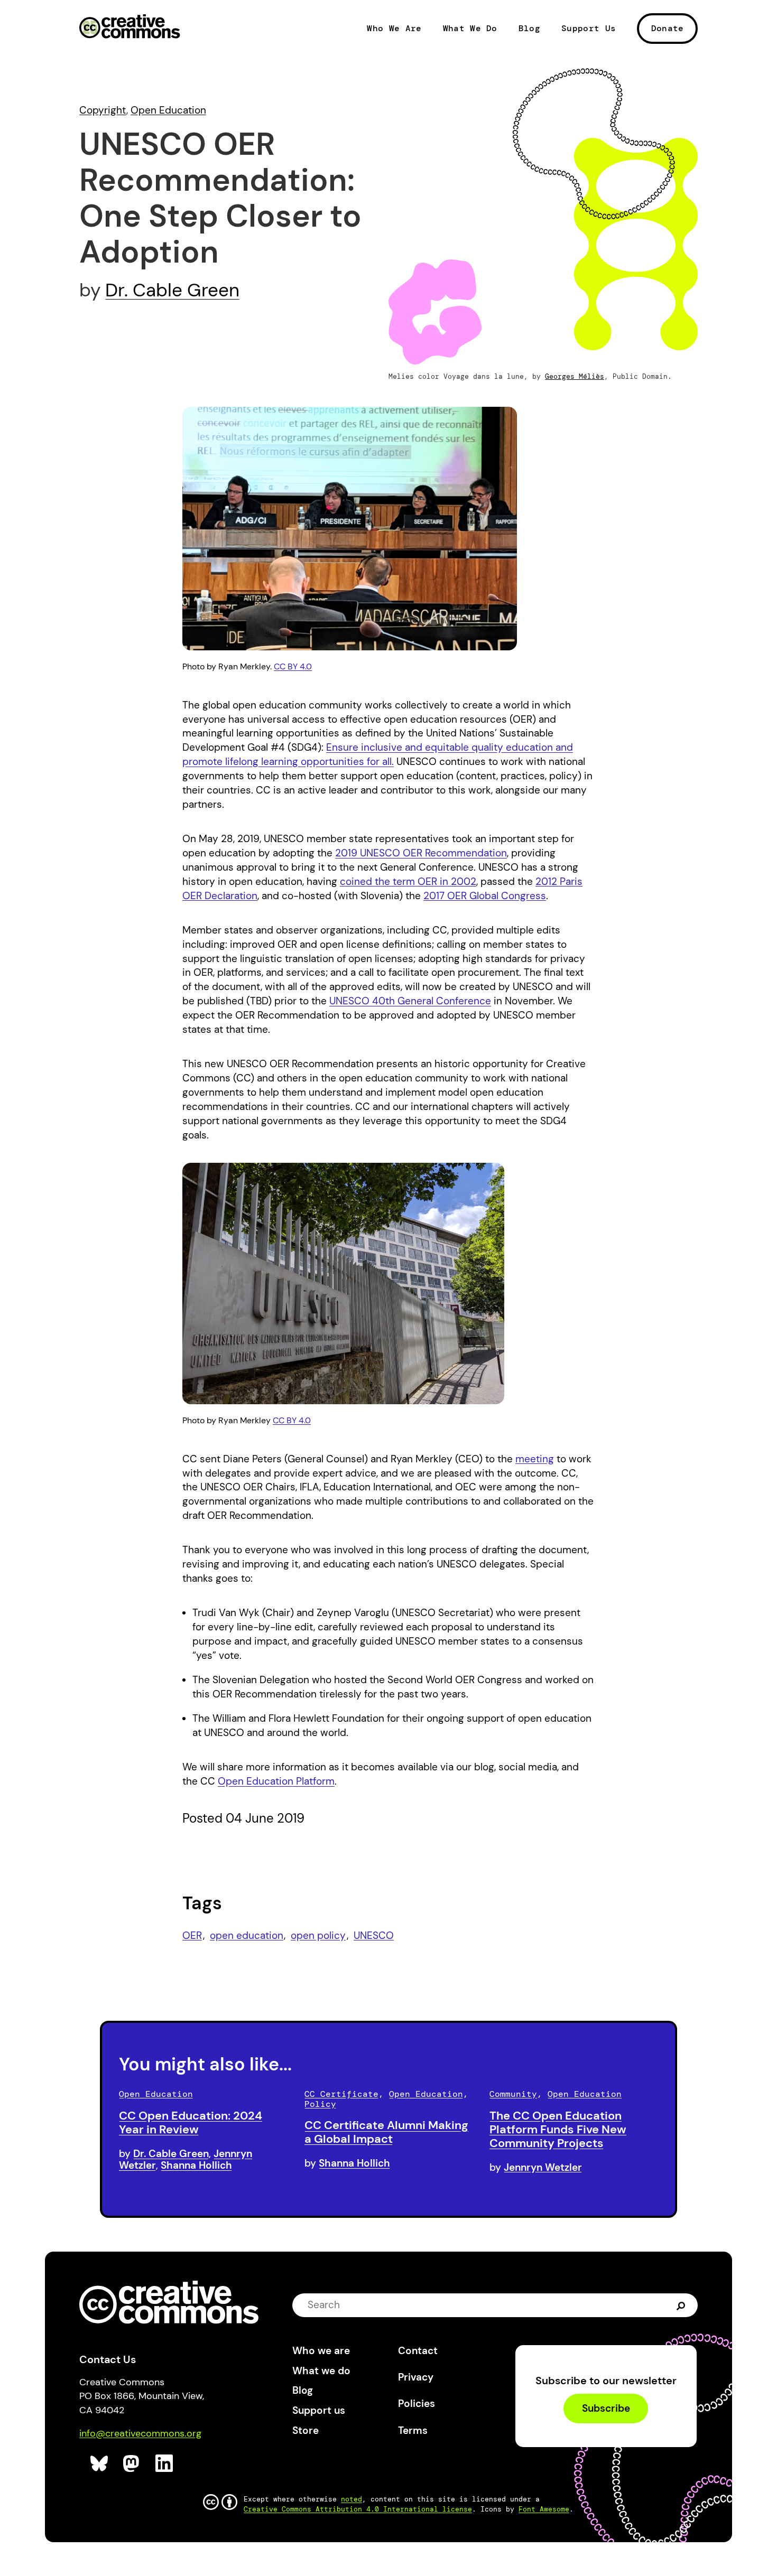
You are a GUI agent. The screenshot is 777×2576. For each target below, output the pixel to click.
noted (351, 2499)
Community (513, 2094)
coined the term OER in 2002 (408, 881)
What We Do (470, 29)
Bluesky (100, 2464)
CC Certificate (341, 2094)
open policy (318, 1935)
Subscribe (606, 2408)
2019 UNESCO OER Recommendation (421, 853)
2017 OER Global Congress (485, 896)
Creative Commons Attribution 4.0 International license (358, 2509)
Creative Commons (130, 27)
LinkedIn (165, 2464)
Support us (319, 2410)
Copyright (103, 110)
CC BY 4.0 (293, 666)
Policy (320, 2104)
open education (247, 1935)
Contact (418, 2351)
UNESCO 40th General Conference (410, 1001)
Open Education (168, 110)
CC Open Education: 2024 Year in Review (191, 2122)
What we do (321, 2371)
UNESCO (374, 1935)
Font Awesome (544, 2509)
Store (306, 2430)
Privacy (416, 2377)
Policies (417, 2404)
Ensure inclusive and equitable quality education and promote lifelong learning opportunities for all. (378, 754)
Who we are (321, 2351)
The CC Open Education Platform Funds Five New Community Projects (558, 2129)
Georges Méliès (575, 376)
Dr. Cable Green (172, 290)
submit (681, 2305)
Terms (413, 2430)
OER (192, 1935)
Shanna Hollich (196, 2165)
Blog (529, 29)
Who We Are (394, 29)
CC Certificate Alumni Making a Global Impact (386, 2132)
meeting (535, 1459)
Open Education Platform (276, 1781)
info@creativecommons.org (140, 2433)
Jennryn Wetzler (543, 2167)
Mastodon (132, 2464)
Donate (668, 28)
